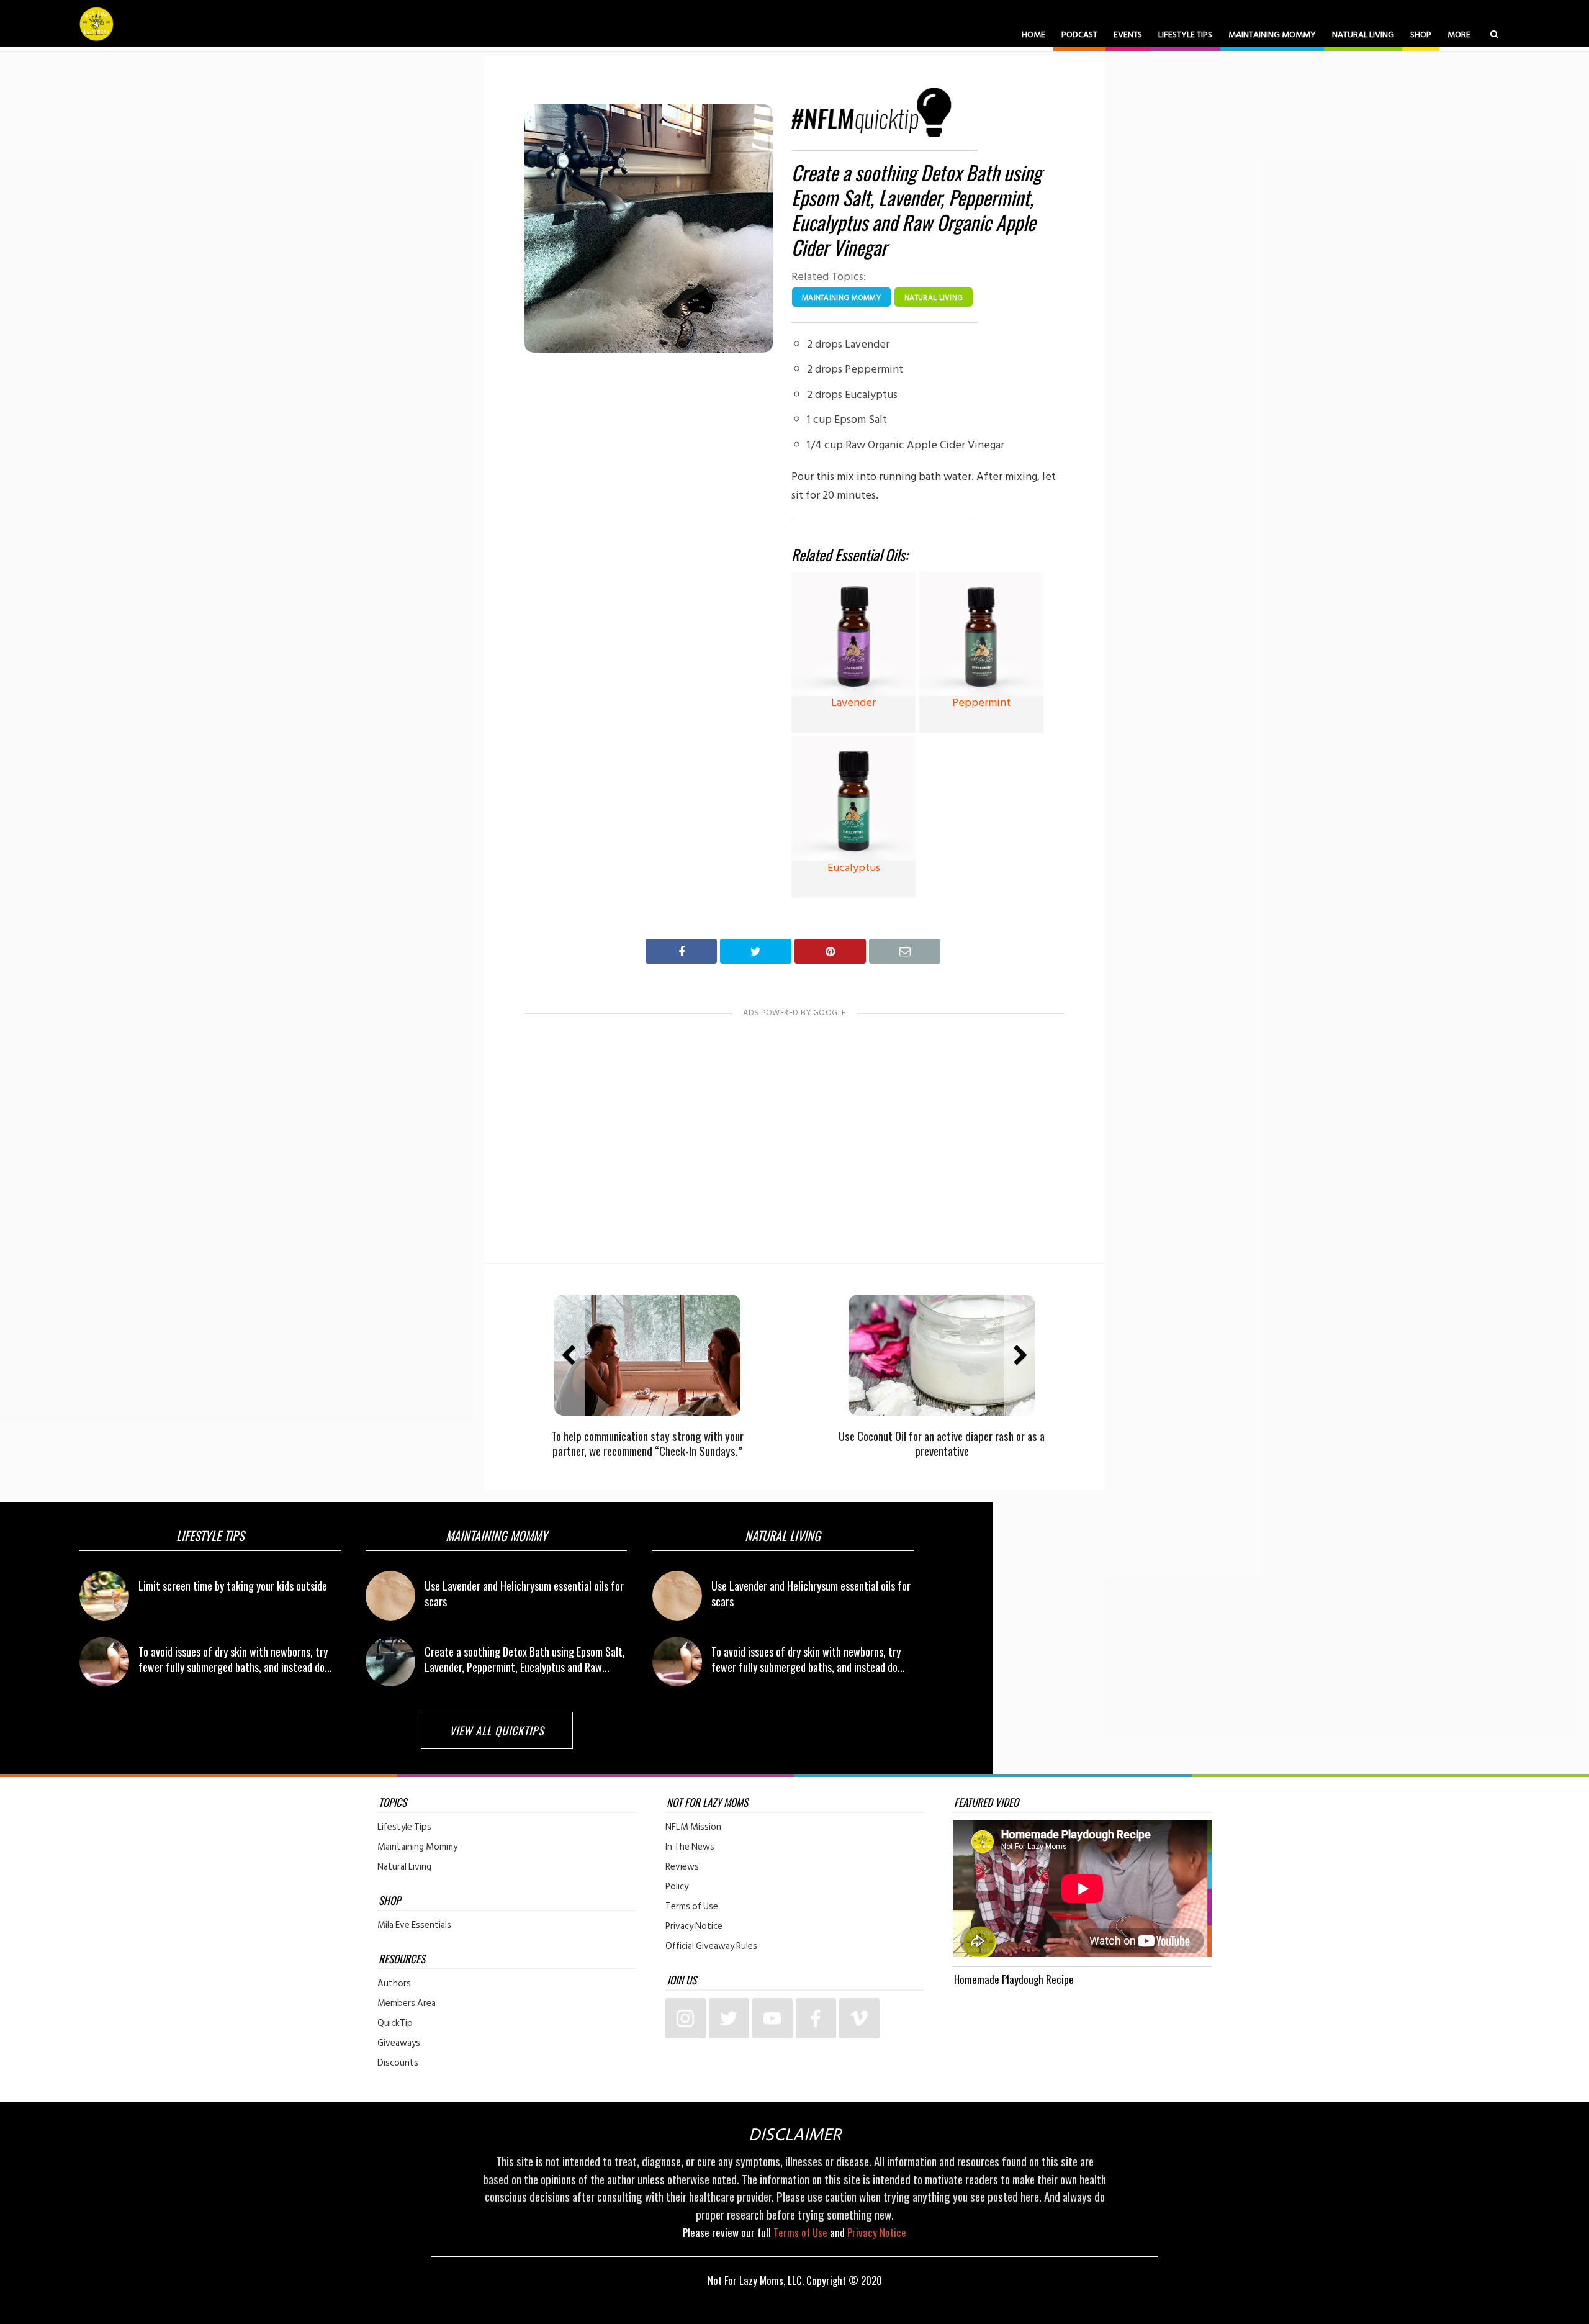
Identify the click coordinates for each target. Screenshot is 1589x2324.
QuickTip (395, 2023)
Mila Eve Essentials (414, 1925)
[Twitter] (729, 2018)
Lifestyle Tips (1185, 34)
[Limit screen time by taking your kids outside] (104, 1596)
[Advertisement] (794, 1129)
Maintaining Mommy (1272, 34)
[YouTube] (772, 2018)
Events (1128, 34)
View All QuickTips (497, 1730)
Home (1033, 34)
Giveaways (399, 2043)
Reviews (682, 1867)
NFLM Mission (693, 1827)
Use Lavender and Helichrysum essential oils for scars (524, 1594)
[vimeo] (859, 2018)
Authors (394, 1984)
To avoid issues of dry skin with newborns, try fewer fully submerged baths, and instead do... (235, 1659)
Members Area (407, 2004)
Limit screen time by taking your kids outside (233, 1586)
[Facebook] (816, 2018)
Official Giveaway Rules (711, 1946)
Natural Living (1363, 34)
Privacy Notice (694, 1927)
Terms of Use (692, 1907)
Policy (677, 1887)
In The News (690, 1847)
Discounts (398, 2063)
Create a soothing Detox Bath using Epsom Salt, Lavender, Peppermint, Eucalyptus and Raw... (525, 1659)
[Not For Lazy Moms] (97, 24)
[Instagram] (686, 2018)
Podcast (1079, 34)
